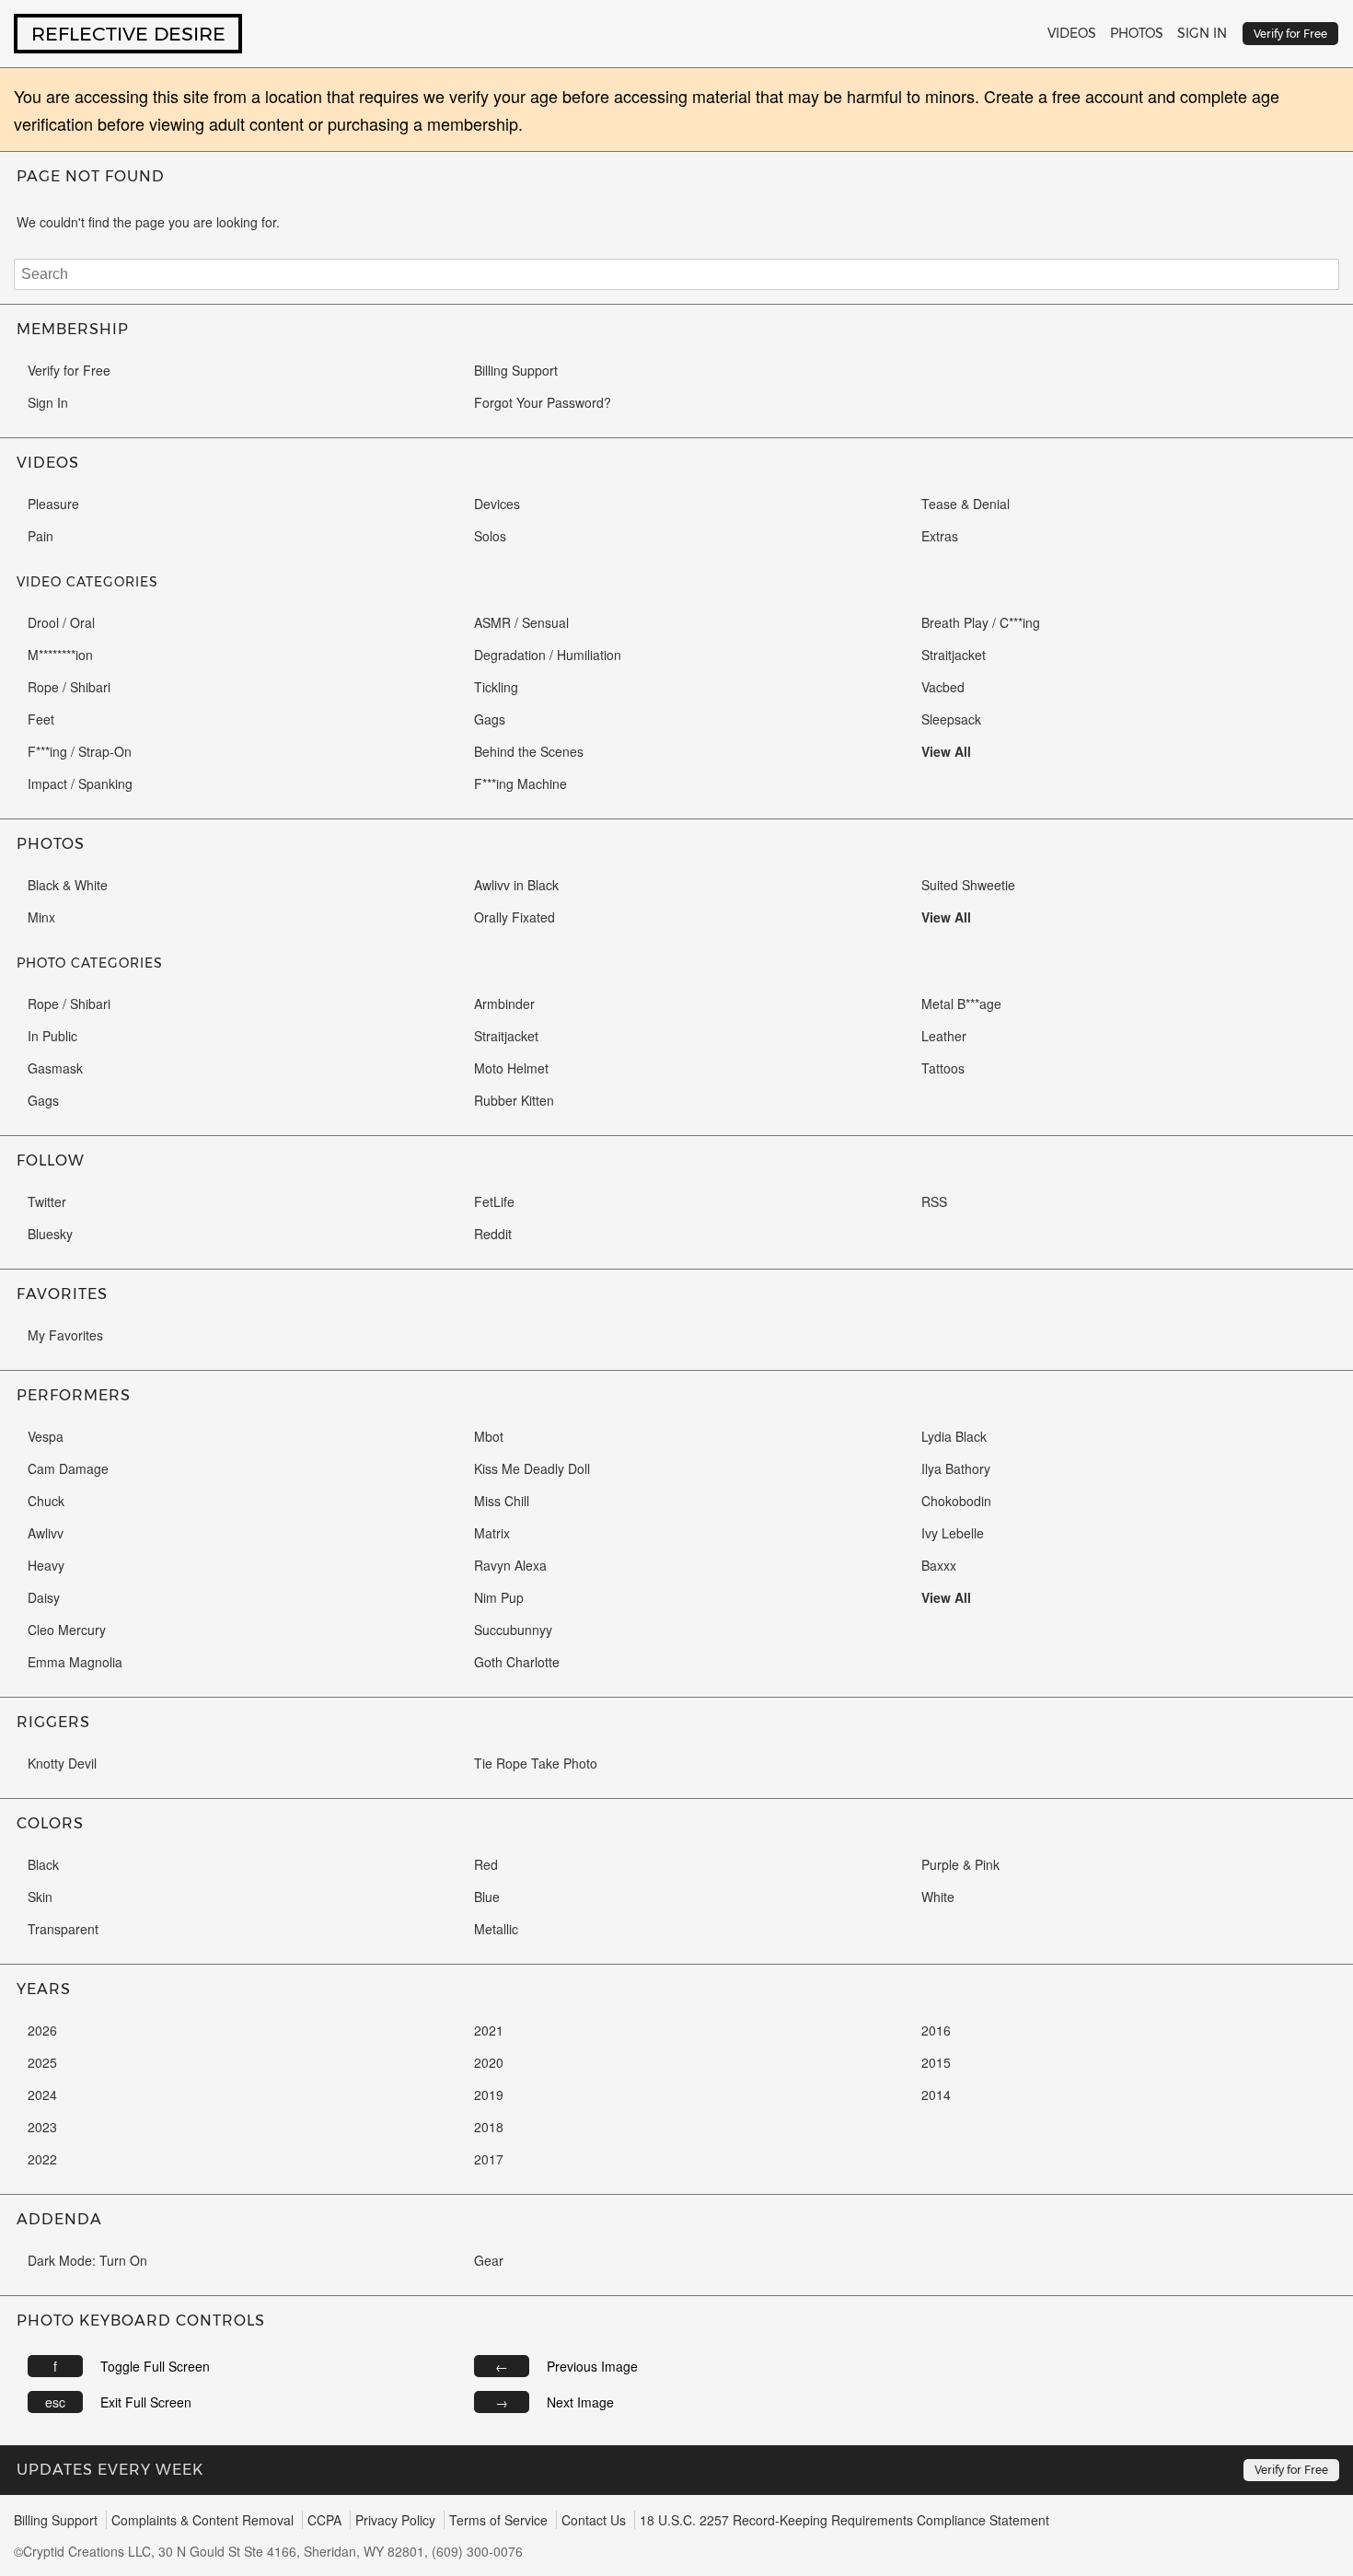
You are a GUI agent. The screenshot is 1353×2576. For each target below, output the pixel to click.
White (938, 1897)
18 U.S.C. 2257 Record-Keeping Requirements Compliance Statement (844, 2520)
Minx (41, 917)
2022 (42, 2159)
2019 (489, 2094)
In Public (52, 1036)
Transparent (63, 1929)
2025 (42, 2062)
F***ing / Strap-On (80, 751)
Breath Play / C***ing (981, 622)
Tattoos (943, 1068)
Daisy (44, 1597)
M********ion (60, 655)
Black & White (68, 885)
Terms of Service (498, 2520)
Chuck (46, 1501)
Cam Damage (68, 1468)
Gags (490, 719)
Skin (40, 1897)
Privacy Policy (395, 2520)
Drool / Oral (61, 622)
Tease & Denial (966, 504)
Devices (497, 504)
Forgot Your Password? (543, 402)
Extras (940, 536)
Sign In (1202, 33)
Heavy (46, 1565)
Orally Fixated (515, 917)
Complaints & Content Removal (202, 2520)
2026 (42, 2030)
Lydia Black (954, 1436)
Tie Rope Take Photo (536, 1763)
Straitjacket (954, 655)
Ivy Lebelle (953, 1533)
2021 (489, 2030)
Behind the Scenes (529, 751)
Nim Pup (499, 1597)
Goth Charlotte (517, 1662)
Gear (489, 2260)
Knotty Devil (62, 1763)
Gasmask (55, 1068)
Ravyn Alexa (510, 1565)
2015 (936, 2062)
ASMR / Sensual (521, 622)
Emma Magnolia (75, 1662)
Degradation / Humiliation (548, 655)
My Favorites (65, 1335)
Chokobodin (956, 1501)
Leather (944, 1036)
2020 (489, 2062)
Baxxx (939, 1565)
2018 (489, 2127)
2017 (489, 2159)
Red (486, 1864)
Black (43, 1864)
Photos (1137, 33)
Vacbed (943, 687)
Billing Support (516, 370)
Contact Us (594, 2520)
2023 (42, 2127)
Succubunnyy (513, 1630)
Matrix (492, 1533)
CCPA (324, 2520)
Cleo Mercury (67, 1630)
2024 (42, 2094)
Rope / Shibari (69, 687)
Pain (40, 536)
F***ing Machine (520, 783)
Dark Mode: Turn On (87, 2260)
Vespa (46, 1436)
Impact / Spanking (80, 783)
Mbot (489, 1436)
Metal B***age (961, 1004)
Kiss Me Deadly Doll (532, 1468)
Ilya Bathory (956, 1468)
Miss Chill (502, 1501)
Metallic (496, 1929)
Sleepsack (951, 719)
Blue (487, 1897)
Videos (1072, 33)
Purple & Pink (960, 1864)
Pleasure (53, 504)
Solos (490, 536)
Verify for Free (69, 370)
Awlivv (46, 1533)
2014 (936, 2094)
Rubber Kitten (514, 1100)
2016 (936, 2030)
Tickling (496, 687)
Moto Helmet (511, 1068)
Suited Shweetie (968, 885)
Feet (41, 719)
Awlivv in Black (516, 885)
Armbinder (504, 1004)
